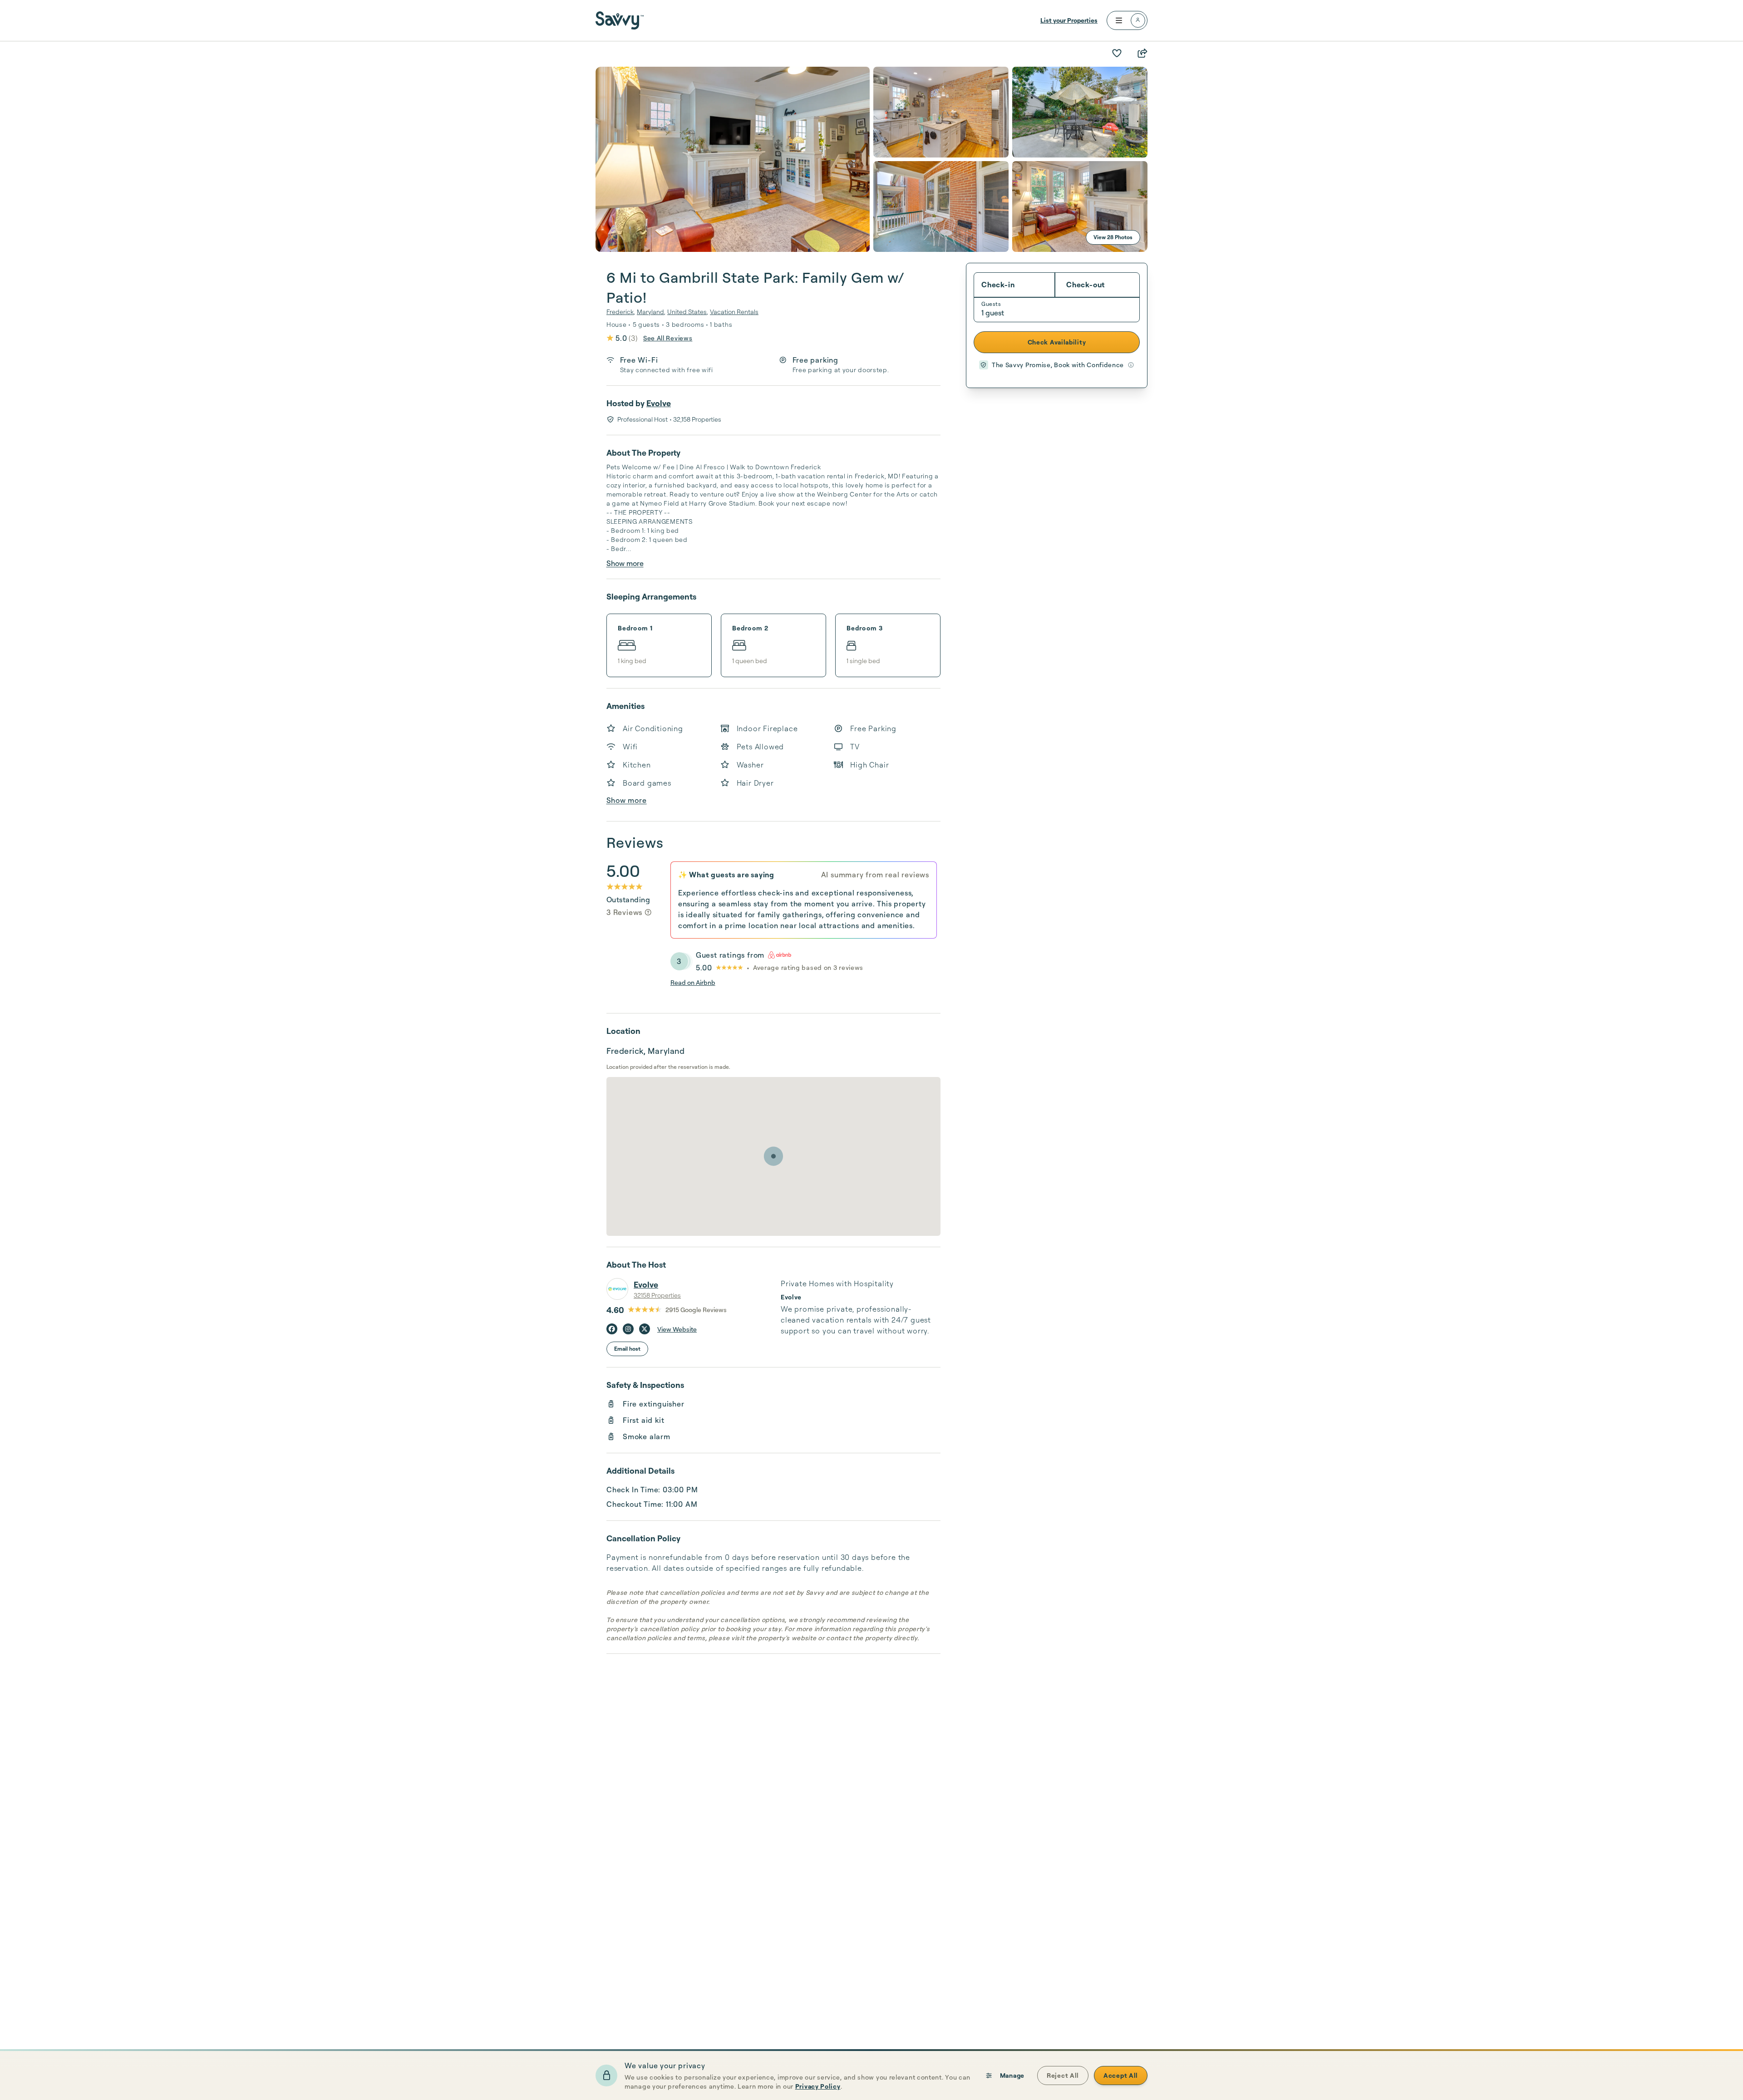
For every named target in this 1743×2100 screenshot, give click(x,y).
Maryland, (651, 312)
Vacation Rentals (734, 312)
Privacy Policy (818, 2086)
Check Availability (1057, 342)
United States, (688, 312)
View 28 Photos (1113, 237)
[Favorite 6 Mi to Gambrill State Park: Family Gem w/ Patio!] (1117, 53)
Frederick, (621, 312)
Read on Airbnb (693, 982)
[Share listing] (1142, 53)
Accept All (1121, 2075)
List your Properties (1069, 20)
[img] (648, 912)
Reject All (1063, 2075)
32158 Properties (657, 1295)
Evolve (659, 403)
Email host (627, 1349)
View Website (677, 1329)
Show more (625, 563)
